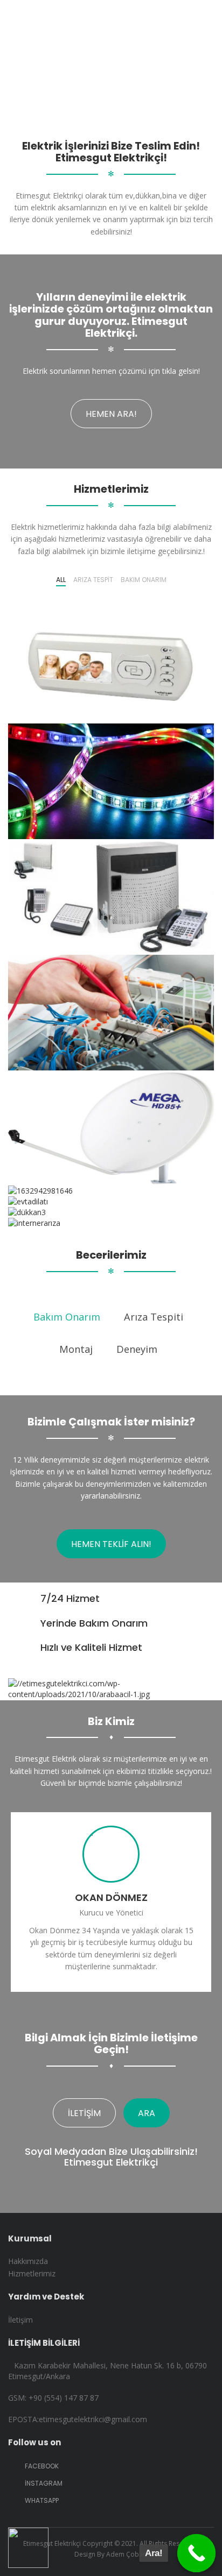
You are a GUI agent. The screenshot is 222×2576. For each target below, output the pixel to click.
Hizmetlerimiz (32, 2273)
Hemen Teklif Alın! (111, 1544)
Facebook (41, 2466)
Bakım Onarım (144, 580)
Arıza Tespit (93, 580)
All (61, 580)
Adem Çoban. (127, 2554)
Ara (147, 2113)
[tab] (67, 1313)
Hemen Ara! (111, 414)
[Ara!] (197, 2553)
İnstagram (43, 2483)
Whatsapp (41, 2500)
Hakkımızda (28, 2261)
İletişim (84, 2113)
